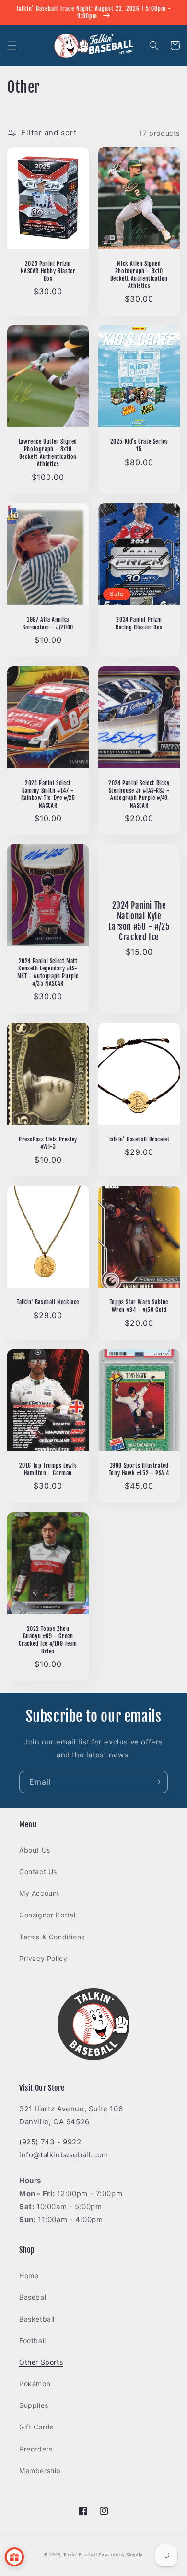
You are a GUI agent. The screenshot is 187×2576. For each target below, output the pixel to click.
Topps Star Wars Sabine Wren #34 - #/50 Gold (139, 1306)
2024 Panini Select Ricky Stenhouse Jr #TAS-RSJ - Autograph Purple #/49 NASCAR (139, 794)
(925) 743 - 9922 (50, 2142)
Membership (40, 2470)
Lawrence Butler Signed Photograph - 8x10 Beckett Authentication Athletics (48, 453)
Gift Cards (36, 2427)
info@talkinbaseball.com (64, 2155)
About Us (35, 1850)
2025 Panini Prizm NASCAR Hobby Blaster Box (48, 271)
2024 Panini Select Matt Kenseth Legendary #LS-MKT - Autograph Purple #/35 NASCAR (48, 972)
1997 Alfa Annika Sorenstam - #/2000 (48, 623)
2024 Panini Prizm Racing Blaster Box (139, 623)
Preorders (36, 2449)
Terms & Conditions (52, 1937)
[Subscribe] (157, 1782)
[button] (12, 46)
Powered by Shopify (121, 2555)
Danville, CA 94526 (54, 2122)
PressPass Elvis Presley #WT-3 (48, 1143)
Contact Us (38, 1872)
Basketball (37, 2319)
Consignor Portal (47, 1915)
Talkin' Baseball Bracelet (139, 1139)
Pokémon (35, 2384)
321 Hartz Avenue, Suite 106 (71, 2109)
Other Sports (41, 2362)
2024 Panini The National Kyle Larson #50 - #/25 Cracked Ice (139, 921)
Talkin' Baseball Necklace (48, 1302)
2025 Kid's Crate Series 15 (139, 445)
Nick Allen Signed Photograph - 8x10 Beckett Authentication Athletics (139, 275)
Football (33, 2341)
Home (29, 2275)
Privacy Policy (43, 1958)
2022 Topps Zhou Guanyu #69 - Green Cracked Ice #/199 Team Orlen (48, 1640)
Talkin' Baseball (80, 2555)
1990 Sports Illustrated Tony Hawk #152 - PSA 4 (139, 1469)
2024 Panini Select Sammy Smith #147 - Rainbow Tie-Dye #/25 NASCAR (48, 794)
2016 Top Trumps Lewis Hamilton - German (48, 1469)
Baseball (34, 2297)
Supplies (34, 2405)
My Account (39, 1893)
